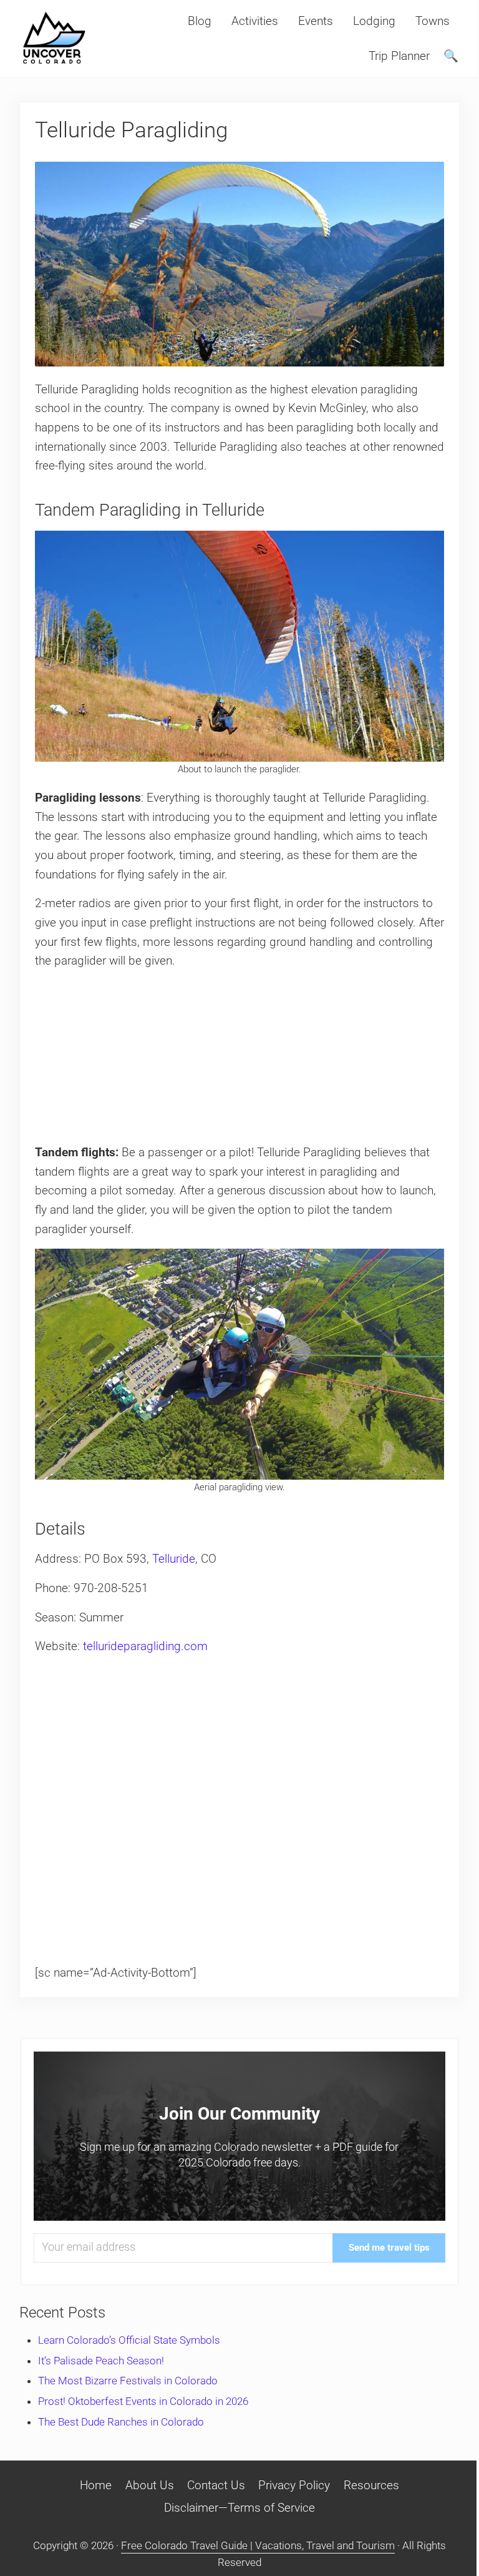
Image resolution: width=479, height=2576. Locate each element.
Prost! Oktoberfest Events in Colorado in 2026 (143, 2401)
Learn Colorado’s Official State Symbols (129, 2340)
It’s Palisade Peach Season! (101, 2361)
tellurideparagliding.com (145, 1646)
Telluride (174, 1559)
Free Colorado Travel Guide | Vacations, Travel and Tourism (258, 2545)
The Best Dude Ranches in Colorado (121, 2422)
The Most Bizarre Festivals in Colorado (128, 2381)
